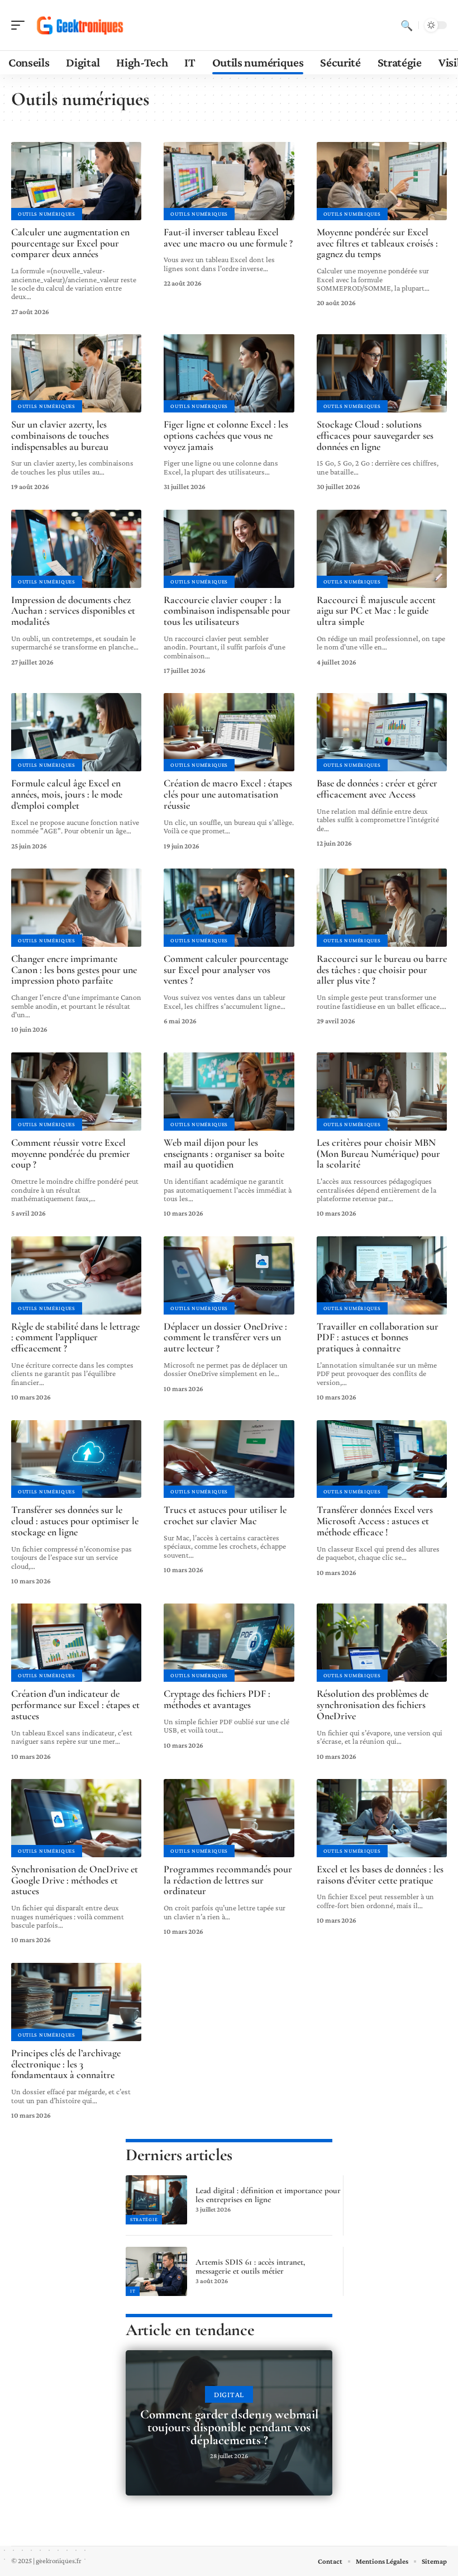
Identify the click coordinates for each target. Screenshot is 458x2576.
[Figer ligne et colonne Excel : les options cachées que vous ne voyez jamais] (229, 373)
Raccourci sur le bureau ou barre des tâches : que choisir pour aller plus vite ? (382, 970)
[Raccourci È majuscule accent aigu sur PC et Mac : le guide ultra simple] (382, 549)
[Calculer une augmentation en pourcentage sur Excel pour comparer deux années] (76, 181)
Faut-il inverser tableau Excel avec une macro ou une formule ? (228, 238)
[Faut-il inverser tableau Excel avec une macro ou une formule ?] (229, 181)
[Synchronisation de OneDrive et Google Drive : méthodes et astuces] (76, 1818)
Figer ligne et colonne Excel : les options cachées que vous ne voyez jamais (226, 435)
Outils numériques (47, 214)
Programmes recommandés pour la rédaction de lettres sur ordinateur (228, 1880)
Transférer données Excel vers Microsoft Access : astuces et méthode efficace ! (375, 1521)
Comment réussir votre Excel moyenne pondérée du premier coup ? (71, 1154)
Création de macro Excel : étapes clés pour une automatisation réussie (228, 794)
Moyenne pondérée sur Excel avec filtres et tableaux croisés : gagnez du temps (377, 243)
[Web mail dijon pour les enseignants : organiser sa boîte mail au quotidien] (229, 1092)
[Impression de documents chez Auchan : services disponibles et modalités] (76, 549)
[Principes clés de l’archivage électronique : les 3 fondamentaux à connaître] (76, 2002)
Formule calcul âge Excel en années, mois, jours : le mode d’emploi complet (67, 794)
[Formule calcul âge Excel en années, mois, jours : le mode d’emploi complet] (76, 732)
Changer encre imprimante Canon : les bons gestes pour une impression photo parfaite (74, 970)
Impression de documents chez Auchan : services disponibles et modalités (73, 611)
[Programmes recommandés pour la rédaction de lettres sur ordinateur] (229, 1818)
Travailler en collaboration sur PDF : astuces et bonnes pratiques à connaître (378, 1337)
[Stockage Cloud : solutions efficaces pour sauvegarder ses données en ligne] (382, 373)
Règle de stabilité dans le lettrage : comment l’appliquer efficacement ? (75, 1337)
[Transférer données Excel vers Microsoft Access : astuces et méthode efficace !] (382, 1459)
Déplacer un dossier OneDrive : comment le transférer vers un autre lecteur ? (225, 1337)
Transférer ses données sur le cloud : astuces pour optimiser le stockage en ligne (75, 1521)
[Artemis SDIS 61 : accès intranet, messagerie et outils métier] (156, 2271)
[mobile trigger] (21, 25)
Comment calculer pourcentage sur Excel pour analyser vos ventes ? (226, 970)
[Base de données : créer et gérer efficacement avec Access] (382, 732)
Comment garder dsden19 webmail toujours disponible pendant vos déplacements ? (229, 2427)
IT (133, 2291)
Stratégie (144, 2219)
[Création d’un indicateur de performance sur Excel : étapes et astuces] (76, 1643)
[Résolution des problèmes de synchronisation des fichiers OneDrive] (382, 1643)
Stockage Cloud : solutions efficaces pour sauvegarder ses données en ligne (375, 435)
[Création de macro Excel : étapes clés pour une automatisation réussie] (229, 732)
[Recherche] (407, 25)
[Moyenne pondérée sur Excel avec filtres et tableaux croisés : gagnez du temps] (382, 181)
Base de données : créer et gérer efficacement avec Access (377, 789)
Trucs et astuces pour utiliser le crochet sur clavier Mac (225, 1515)
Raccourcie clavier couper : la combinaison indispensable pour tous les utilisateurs (227, 611)
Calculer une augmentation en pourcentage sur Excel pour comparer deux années (70, 243)
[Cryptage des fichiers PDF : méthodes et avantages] (229, 1643)
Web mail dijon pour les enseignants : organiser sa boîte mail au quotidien (224, 1154)
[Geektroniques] (80, 25)
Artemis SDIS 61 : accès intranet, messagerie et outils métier (250, 2266)
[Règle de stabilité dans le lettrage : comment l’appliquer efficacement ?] (76, 1275)
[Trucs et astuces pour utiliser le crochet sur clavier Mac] (229, 1459)
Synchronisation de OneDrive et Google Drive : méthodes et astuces (75, 1880)
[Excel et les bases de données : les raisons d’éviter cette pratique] (382, 1818)
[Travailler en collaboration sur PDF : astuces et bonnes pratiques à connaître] (382, 1275)
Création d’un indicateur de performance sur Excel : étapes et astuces (75, 1705)
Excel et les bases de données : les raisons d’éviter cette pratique (380, 1875)
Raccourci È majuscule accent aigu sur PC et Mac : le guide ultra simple (376, 611)
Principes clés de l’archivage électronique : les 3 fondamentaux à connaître (66, 2064)
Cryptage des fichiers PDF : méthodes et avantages (217, 1699)
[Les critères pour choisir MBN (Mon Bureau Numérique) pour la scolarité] (382, 1092)
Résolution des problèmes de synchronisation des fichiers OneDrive (373, 1705)
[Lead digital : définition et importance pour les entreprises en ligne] (156, 2200)
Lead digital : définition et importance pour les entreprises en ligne (268, 2195)
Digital (229, 2394)
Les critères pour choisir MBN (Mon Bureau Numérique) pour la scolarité (378, 1154)
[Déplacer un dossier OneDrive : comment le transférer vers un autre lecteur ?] (229, 1275)
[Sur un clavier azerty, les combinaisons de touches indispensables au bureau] (76, 373)
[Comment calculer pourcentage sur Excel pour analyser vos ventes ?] (229, 908)
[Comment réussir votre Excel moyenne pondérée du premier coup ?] (76, 1092)
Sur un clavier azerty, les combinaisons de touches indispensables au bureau (60, 435)
